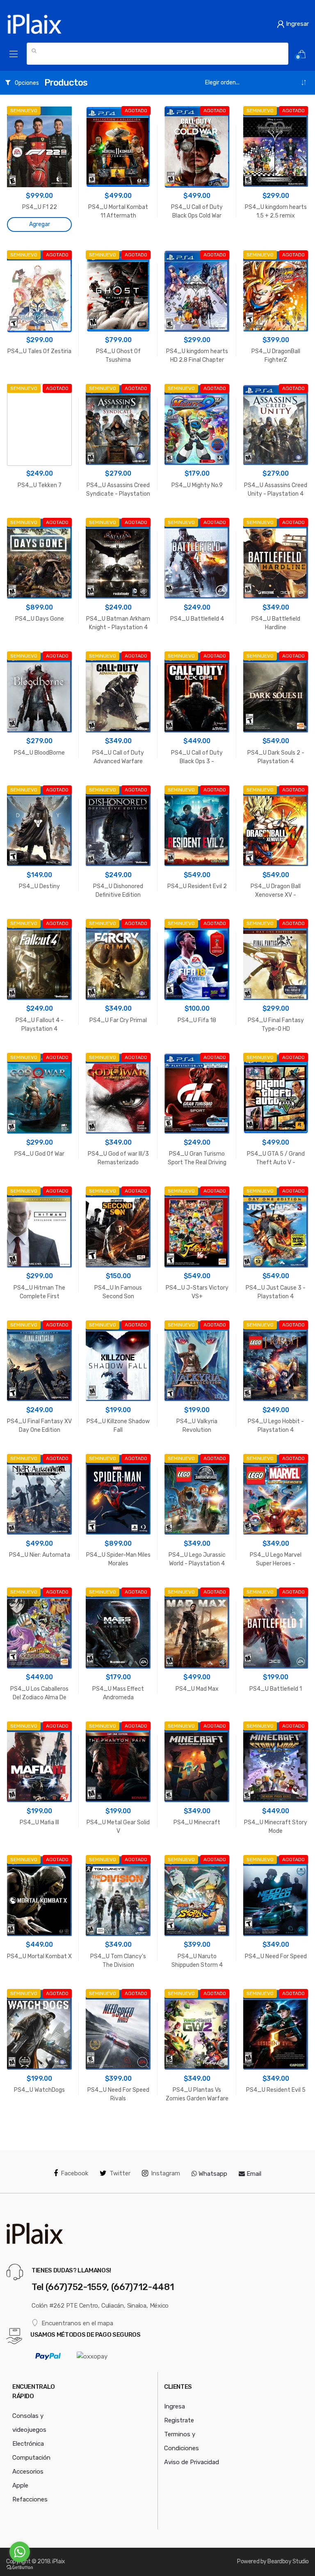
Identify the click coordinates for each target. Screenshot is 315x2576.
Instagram (165, 2173)
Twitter (120, 2173)
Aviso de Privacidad (192, 2462)
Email (253, 2174)
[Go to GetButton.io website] (20, 2568)
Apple (20, 2485)
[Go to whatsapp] (20, 2552)
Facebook (74, 2173)
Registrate (179, 2420)
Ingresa (175, 2406)
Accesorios (28, 2472)
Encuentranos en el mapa (77, 2323)
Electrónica (28, 2444)
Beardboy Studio (288, 2561)
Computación (31, 2458)
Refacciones (30, 2499)
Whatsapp (212, 2174)
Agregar (40, 224)
